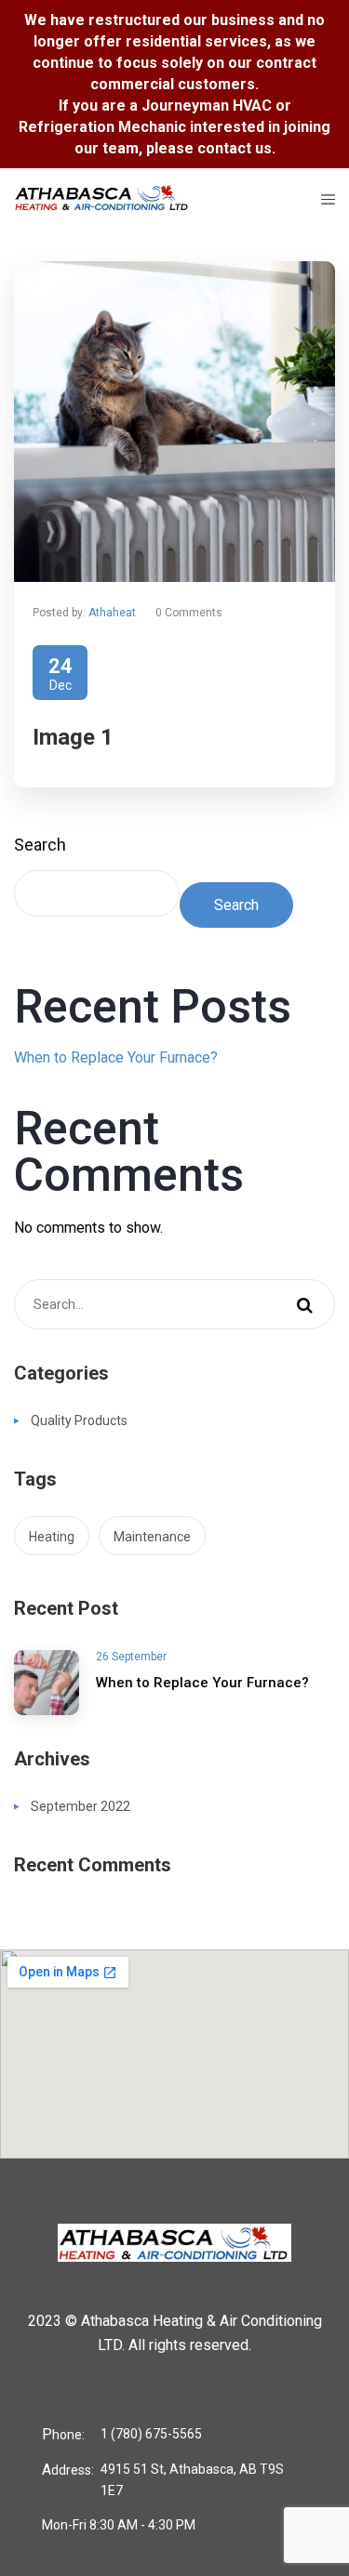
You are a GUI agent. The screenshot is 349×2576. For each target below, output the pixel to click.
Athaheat (112, 613)
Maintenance (152, 1537)
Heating (52, 1537)
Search (40, 845)
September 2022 (81, 1806)
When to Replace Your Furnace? (116, 1057)
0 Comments (189, 613)
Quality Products (79, 1420)
